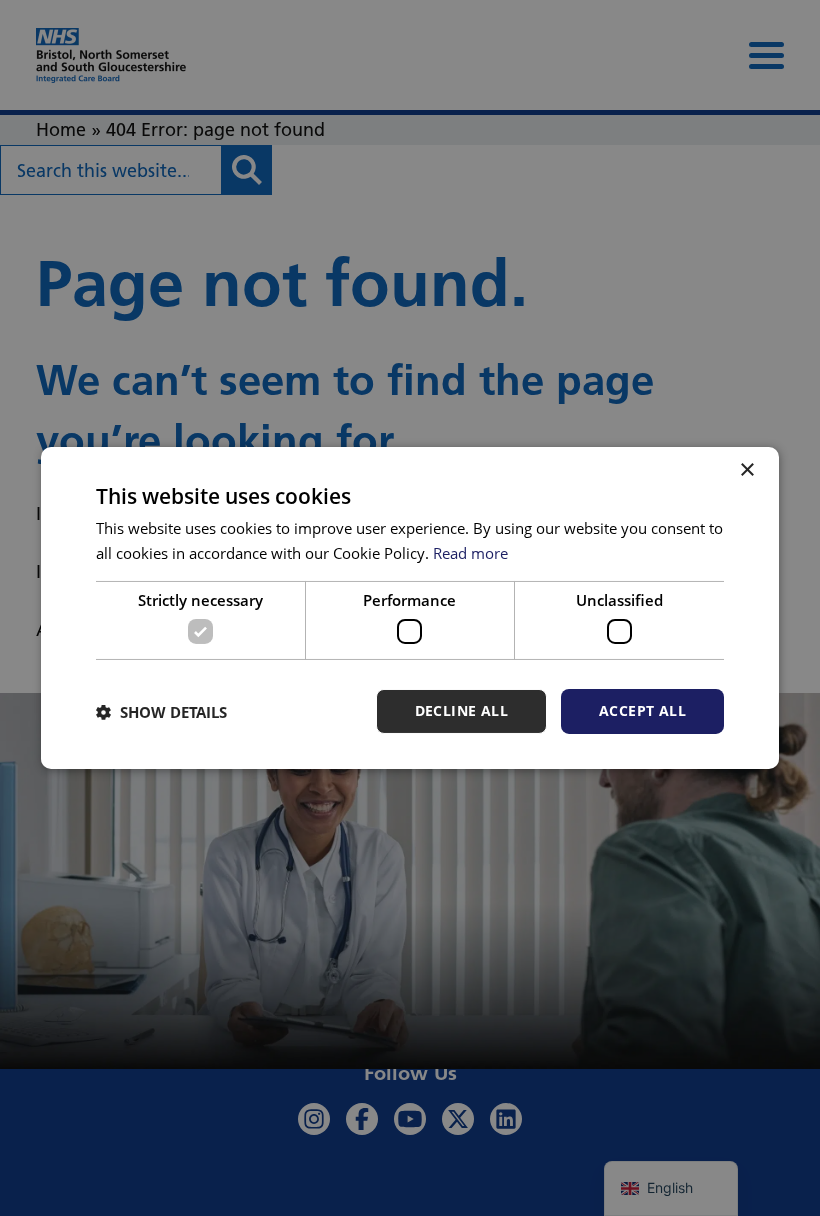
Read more (470, 553)
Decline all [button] (461, 710)
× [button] (746, 470)
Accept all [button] (642, 710)
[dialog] (410, 608)
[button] (161, 712)
